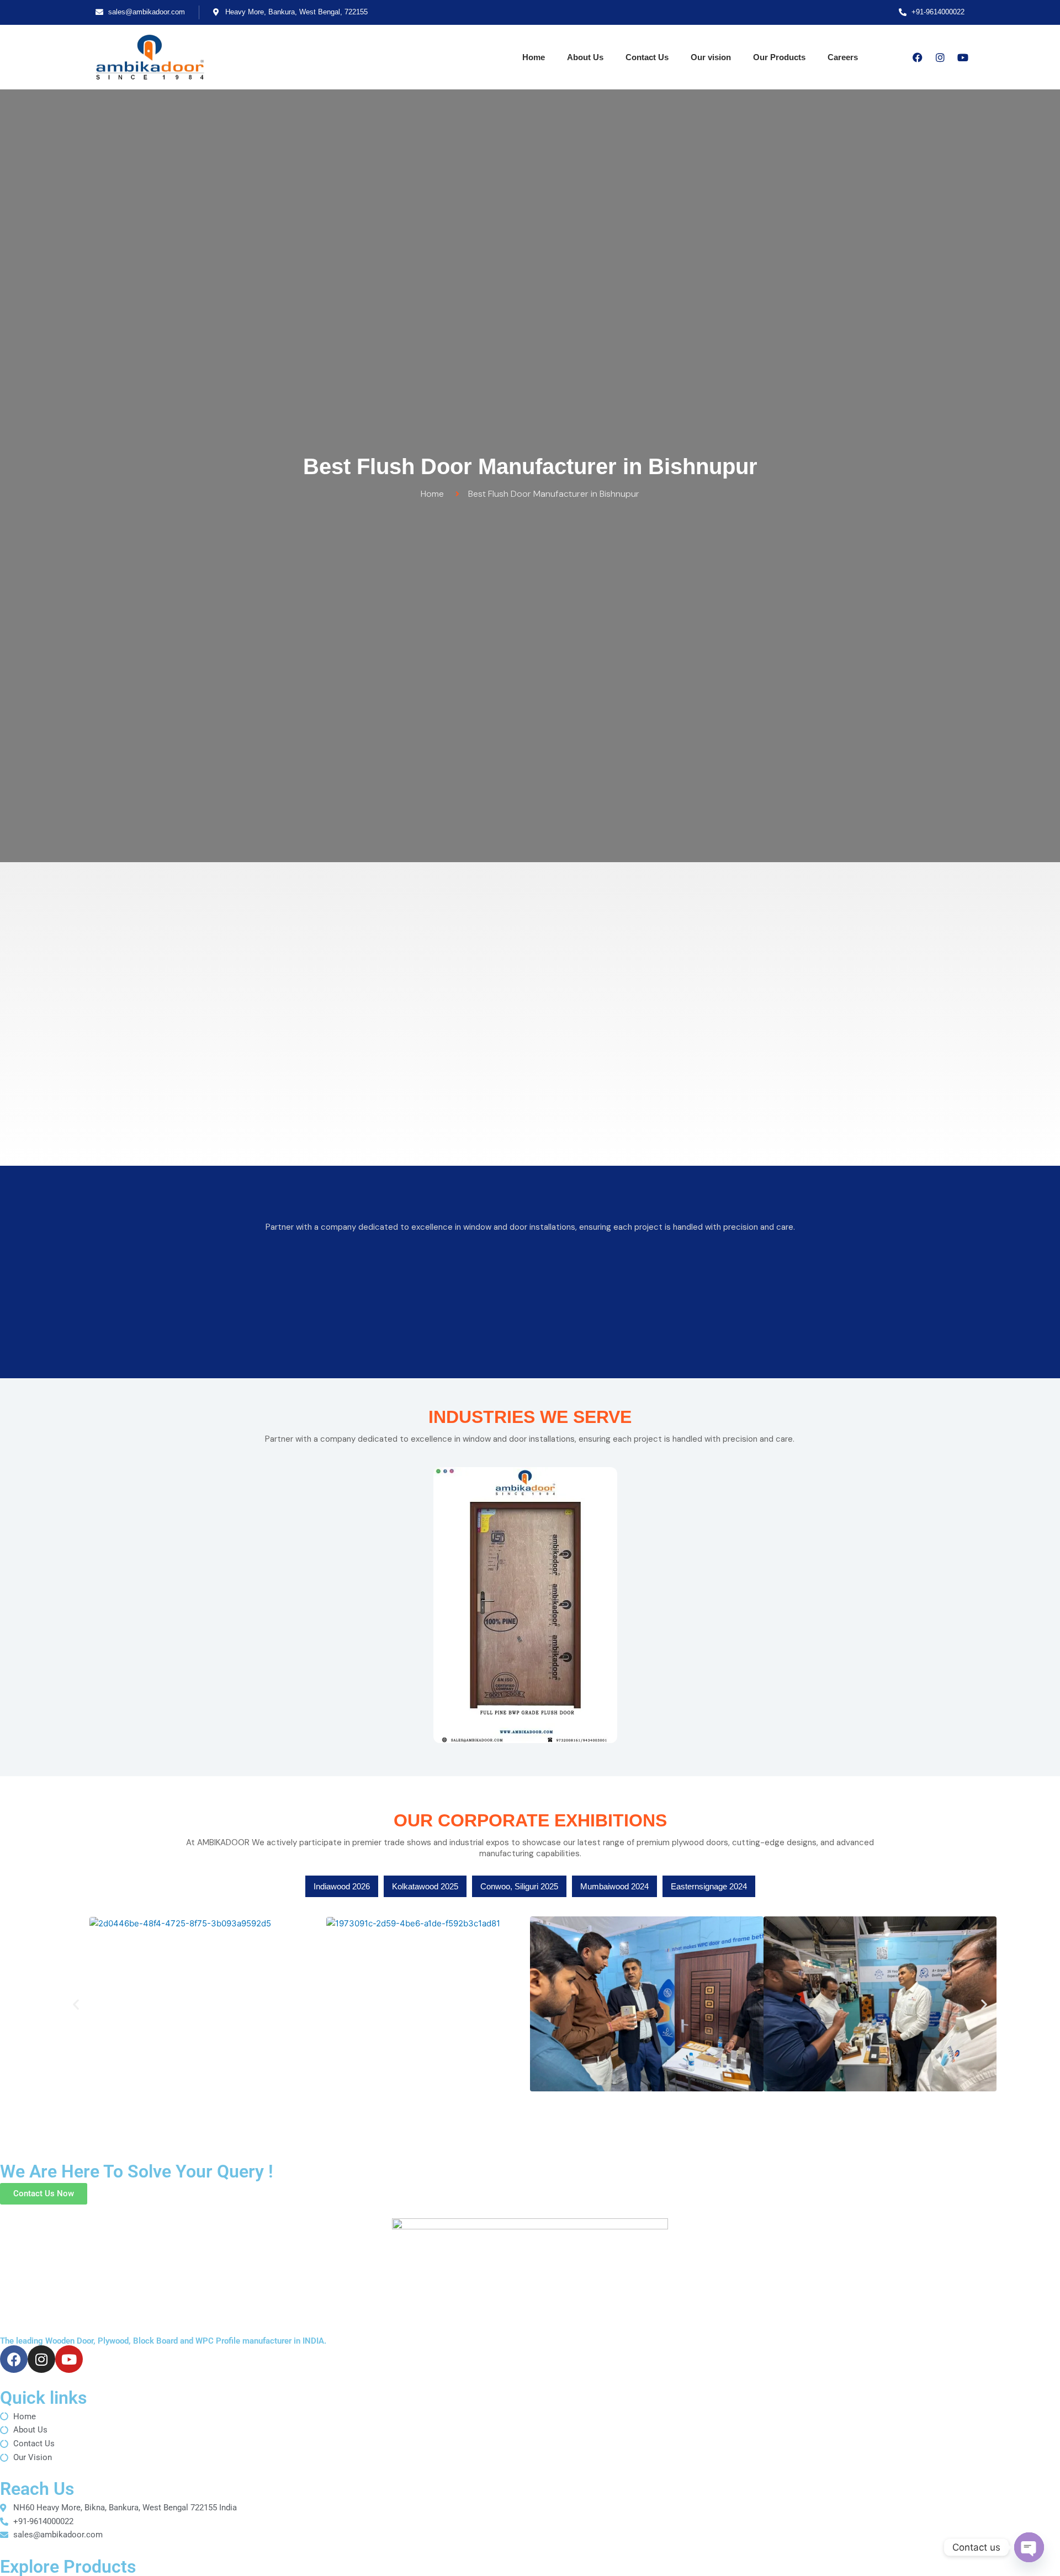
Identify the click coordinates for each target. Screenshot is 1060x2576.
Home (534, 57)
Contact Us (647, 57)
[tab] (342, 1886)
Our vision (711, 57)
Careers (843, 57)
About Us (585, 57)
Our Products (779, 57)
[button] (76, 2004)
